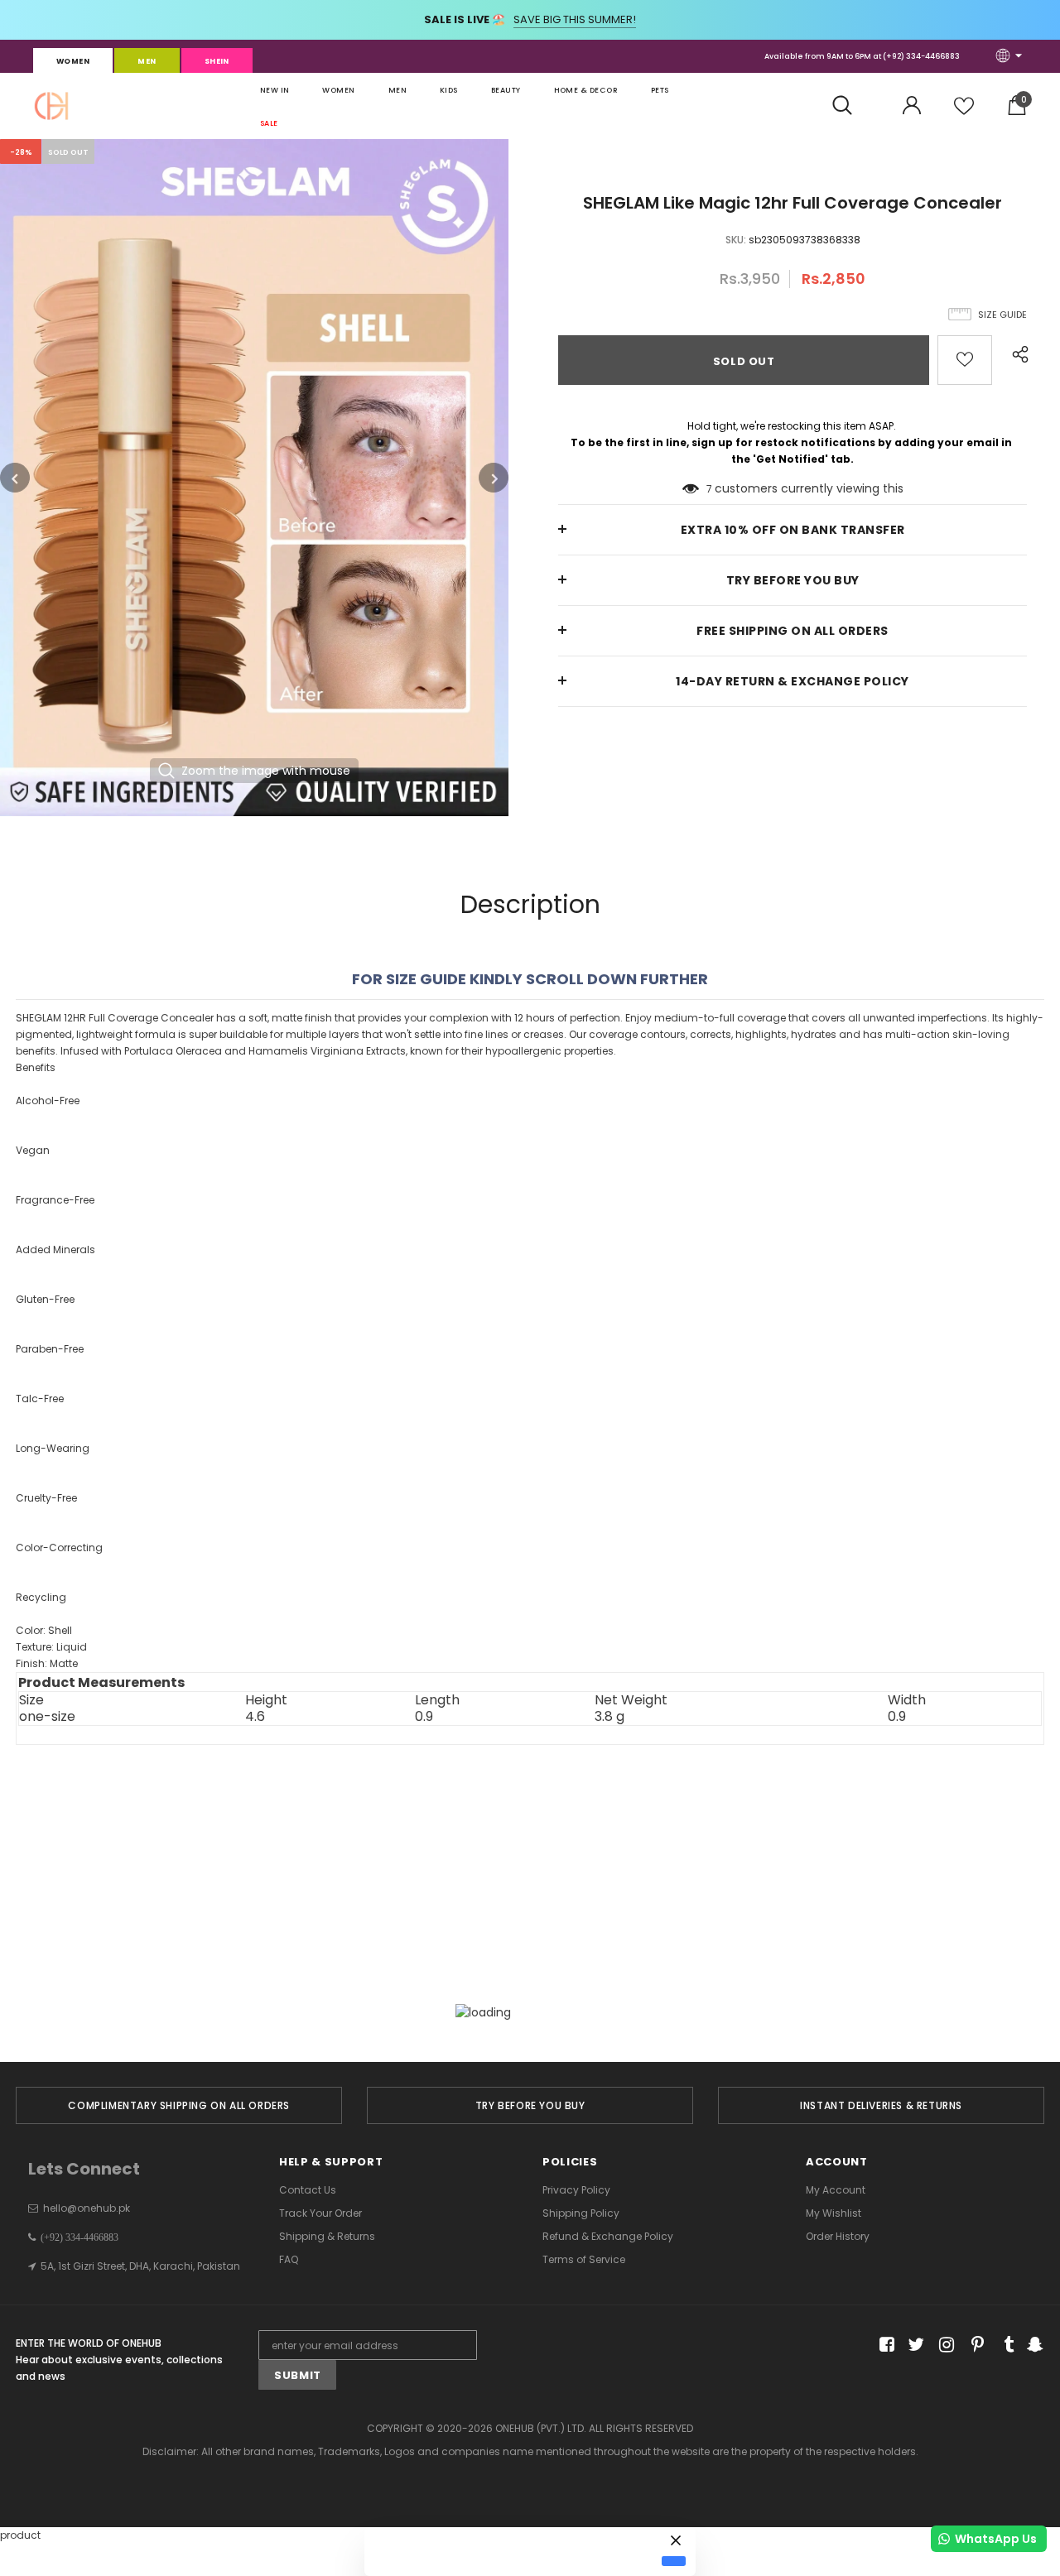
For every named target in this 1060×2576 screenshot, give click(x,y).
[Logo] (51, 106)
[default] (674, 2561)
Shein (217, 61)
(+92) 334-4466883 (921, 56)
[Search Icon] (851, 106)
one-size (47, 1717)
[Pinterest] (973, 2345)
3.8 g (609, 1717)
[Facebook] (884, 2345)
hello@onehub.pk (87, 2208)
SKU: (736, 240)
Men (147, 61)
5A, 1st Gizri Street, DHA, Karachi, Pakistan (140, 2266)
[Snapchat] (1033, 2345)
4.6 (255, 1717)
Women (73, 61)
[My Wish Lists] (964, 112)
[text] (530, 1394)
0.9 (424, 1717)
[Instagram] (944, 2345)
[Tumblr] (1003, 2345)
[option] (254, 478)
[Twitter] (914, 2345)
